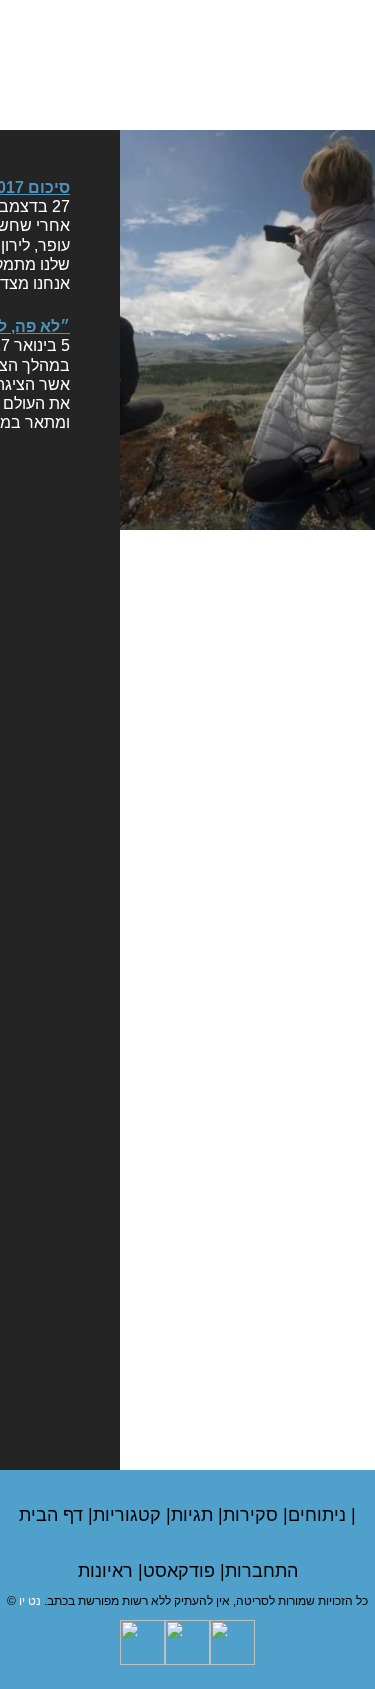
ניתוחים (319, 1515)
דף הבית (53, 1515)
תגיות (194, 1515)
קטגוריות (129, 1515)
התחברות (261, 1571)
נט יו (30, 1601)
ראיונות (108, 1571)
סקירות (253, 1515)
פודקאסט (181, 1571)
